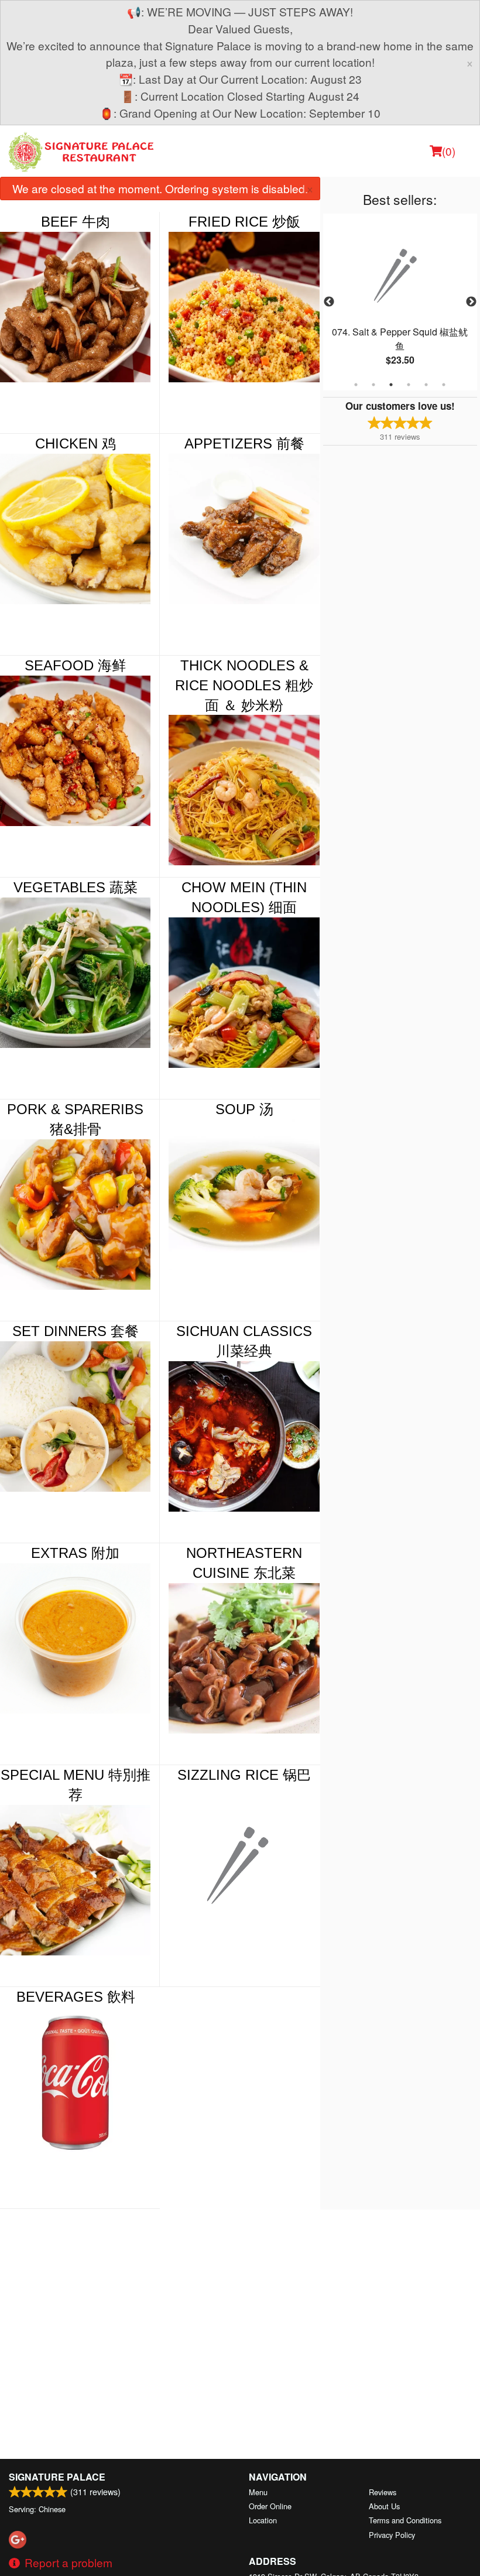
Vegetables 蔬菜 (76, 887)
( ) (449, 151)
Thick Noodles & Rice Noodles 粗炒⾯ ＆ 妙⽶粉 (244, 685)
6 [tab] (444, 385)
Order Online (270, 2506)
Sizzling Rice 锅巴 (244, 1775)
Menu (258, 2492)
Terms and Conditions (405, 2520)
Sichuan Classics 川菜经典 (244, 1341)
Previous (329, 302)
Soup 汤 (244, 1109)
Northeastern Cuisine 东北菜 (244, 1563)
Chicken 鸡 (76, 443)
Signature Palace (57, 2477)
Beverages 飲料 (76, 1997)
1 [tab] (356, 385)
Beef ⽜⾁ (76, 222)
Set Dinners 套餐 (76, 1331)
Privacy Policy (392, 2535)
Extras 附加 (75, 1553)
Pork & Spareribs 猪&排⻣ (75, 1119)
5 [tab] (426, 385)
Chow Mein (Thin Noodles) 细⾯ (244, 897)
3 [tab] (391, 385)
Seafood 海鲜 (75, 665)
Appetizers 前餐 (244, 443)
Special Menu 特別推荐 (76, 1785)
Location (263, 2520)
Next (471, 302)
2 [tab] (373, 385)
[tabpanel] (400, 302)
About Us (384, 2506)
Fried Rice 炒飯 (244, 222)
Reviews (383, 2492)
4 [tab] (409, 385)
